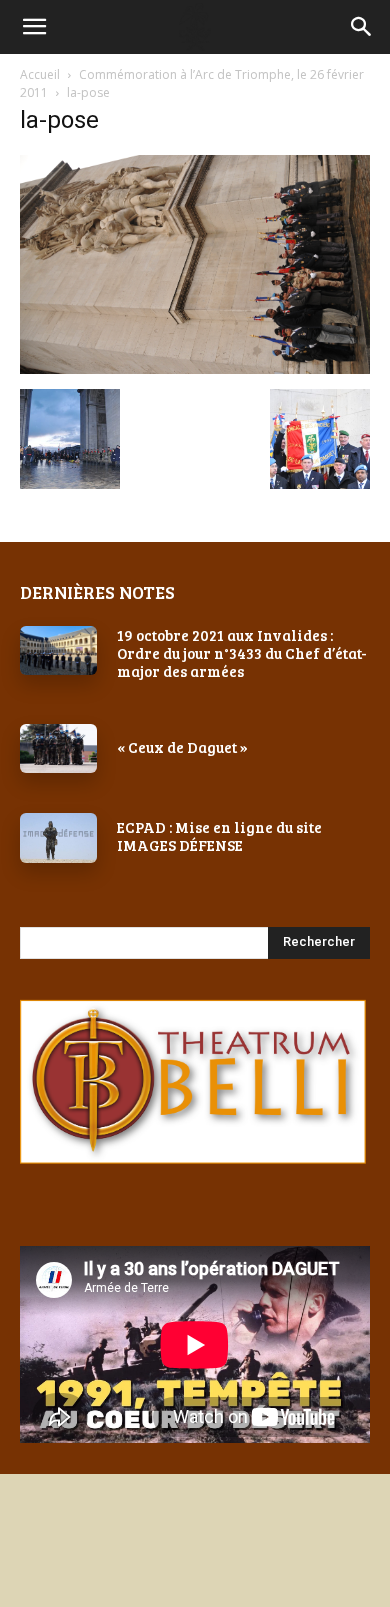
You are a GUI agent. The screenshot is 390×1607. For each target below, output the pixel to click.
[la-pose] (195, 368)
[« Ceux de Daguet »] (58, 748)
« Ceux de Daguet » (182, 747)
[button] (34, 27)
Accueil (40, 74)
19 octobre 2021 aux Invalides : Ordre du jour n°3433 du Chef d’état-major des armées (242, 653)
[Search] (362, 27)
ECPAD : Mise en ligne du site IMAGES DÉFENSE (219, 836)
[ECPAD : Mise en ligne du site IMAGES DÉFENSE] (58, 837)
